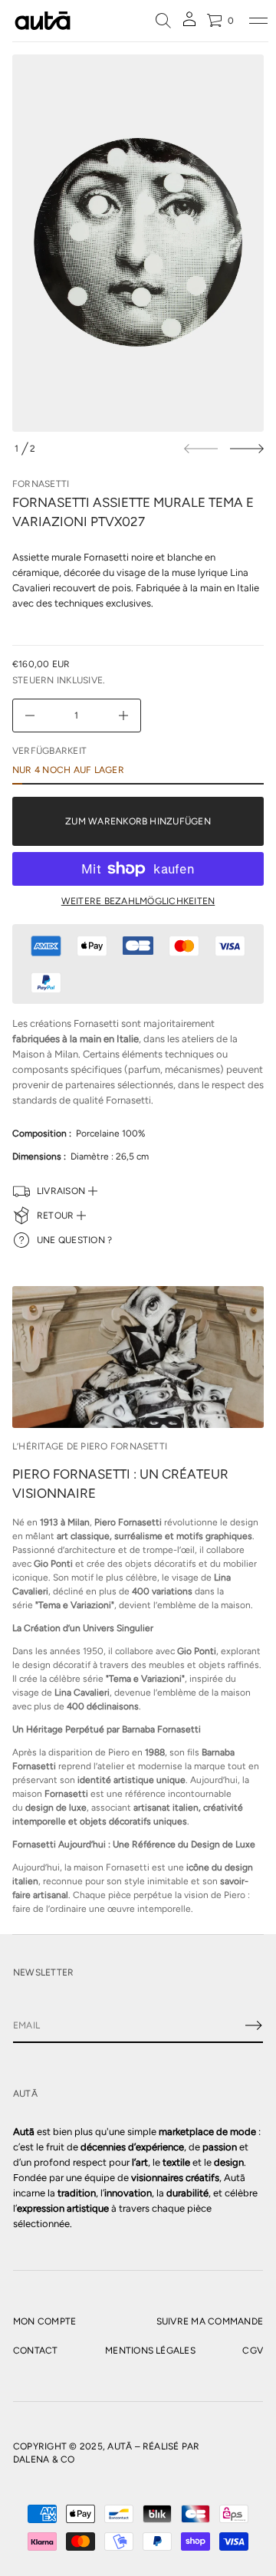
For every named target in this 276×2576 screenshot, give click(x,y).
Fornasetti (41, 484)
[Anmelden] (254, 2025)
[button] (163, 21)
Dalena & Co (44, 2459)
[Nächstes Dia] (247, 449)
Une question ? (74, 1240)
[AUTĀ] (43, 21)
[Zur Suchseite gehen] (163, 21)
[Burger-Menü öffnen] (258, 21)
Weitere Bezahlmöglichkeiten (138, 901)
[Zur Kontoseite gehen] (189, 24)
